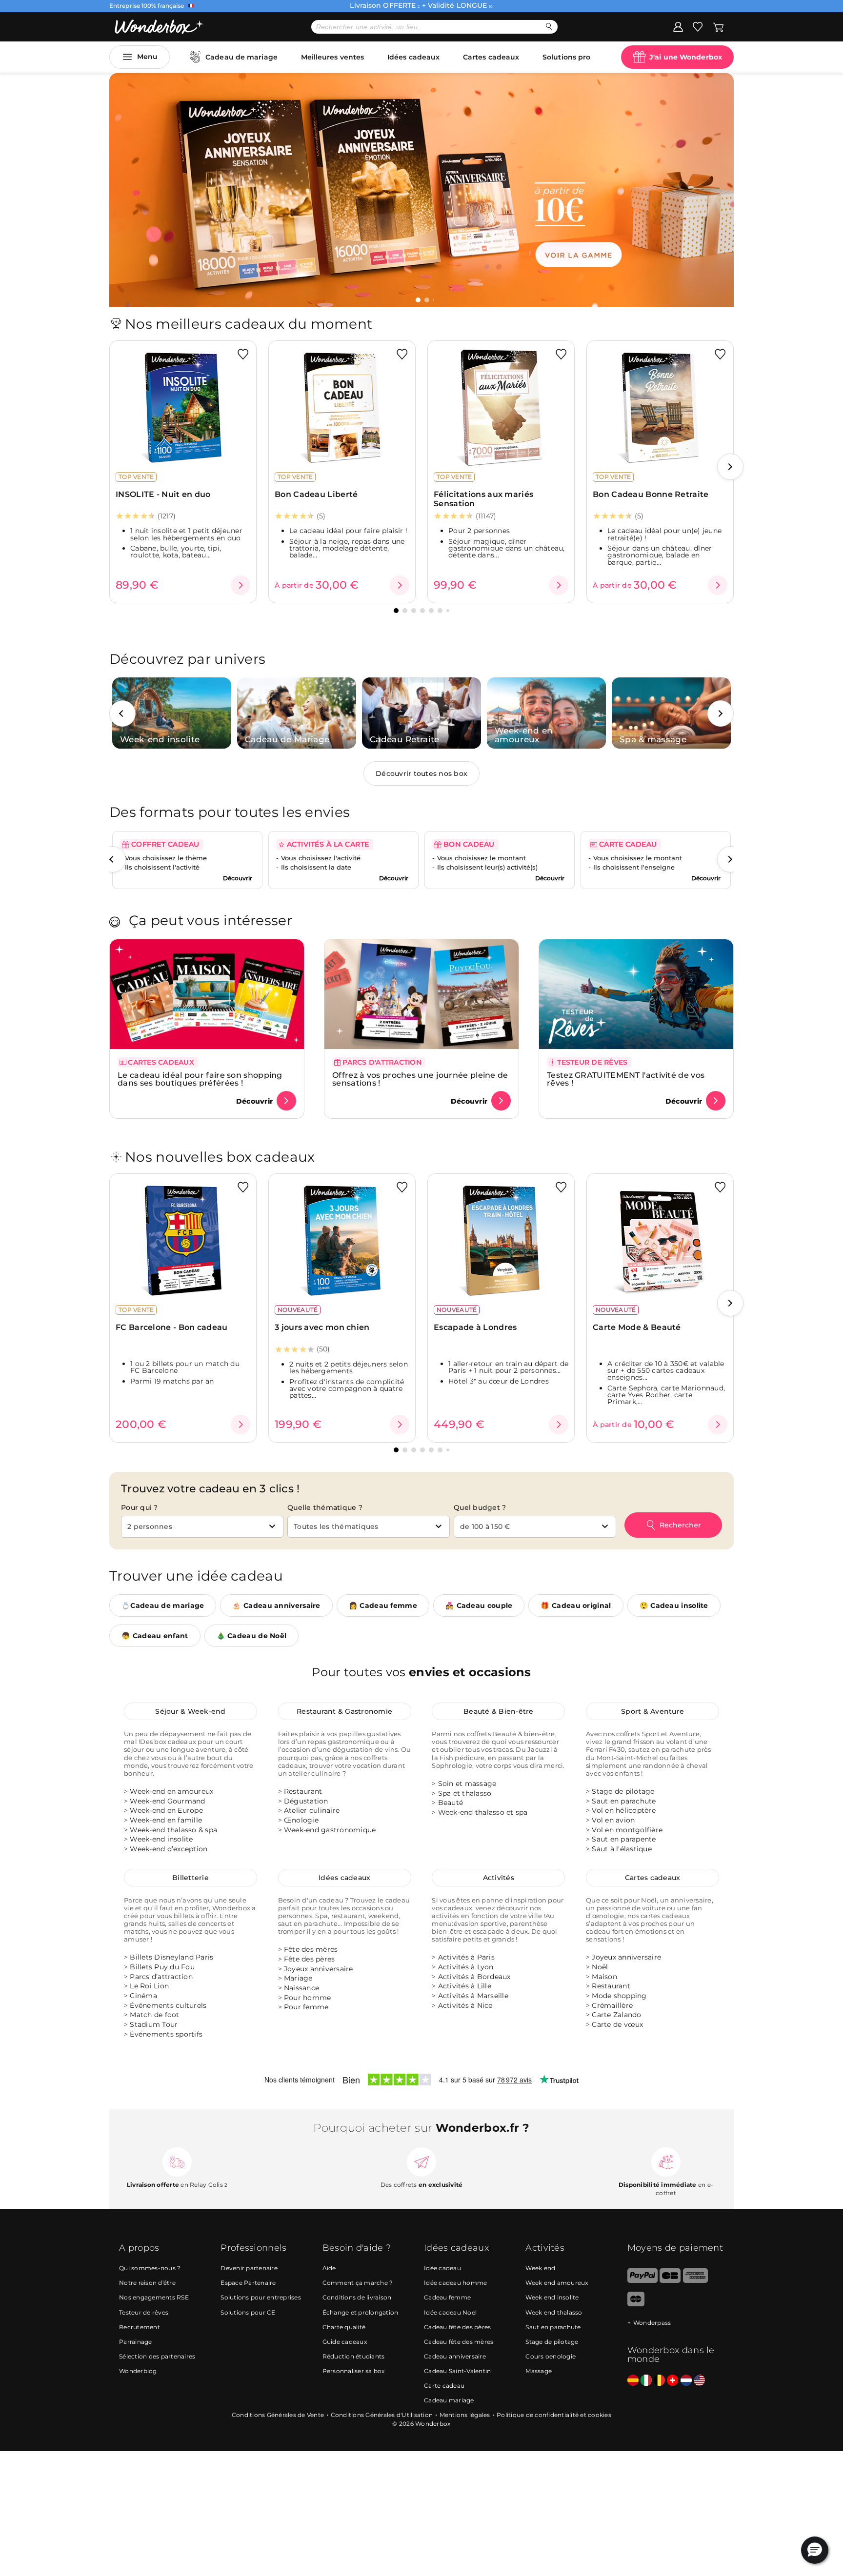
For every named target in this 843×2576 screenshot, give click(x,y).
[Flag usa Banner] (699, 2380)
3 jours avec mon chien (322, 1327)
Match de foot (154, 2015)
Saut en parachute (624, 1801)
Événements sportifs (166, 2034)
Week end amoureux (557, 2283)
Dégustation (306, 1801)
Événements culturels (168, 2005)
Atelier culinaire (312, 1811)
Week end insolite (552, 2297)
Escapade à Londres (475, 1327)
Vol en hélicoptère (624, 1811)
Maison (604, 1977)
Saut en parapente (624, 1840)
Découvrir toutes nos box (421, 773)
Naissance (301, 1988)
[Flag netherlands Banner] (686, 2380)
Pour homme (308, 1998)
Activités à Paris (466, 1958)
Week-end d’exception (169, 1849)
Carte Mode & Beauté (637, 1327)
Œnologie (301, 1820)
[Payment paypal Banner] (642, 2280)
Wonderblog (138, 2370)
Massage (539, 2370)
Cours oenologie (551, 2356)
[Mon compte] (678, 26)
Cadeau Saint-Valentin (457, 2370)
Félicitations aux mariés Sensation (483, 499)
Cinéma (143, 1996)
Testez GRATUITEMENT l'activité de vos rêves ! (626, 1079)
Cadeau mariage (449, 2400)
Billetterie (191, 1878)
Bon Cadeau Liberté (316, 494)
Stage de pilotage (623, 1791)
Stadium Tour (154, 2024)
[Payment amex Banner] (695, 2280)
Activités (499, 1878)
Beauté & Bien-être (499, 1711)
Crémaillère (612, 2005)
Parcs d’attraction (161, 1977)
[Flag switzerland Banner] (672, 2380)
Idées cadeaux (413, 57)
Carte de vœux (617, 2024)
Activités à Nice (465, 2005)
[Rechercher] (549, 27)
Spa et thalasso (465, 1793)
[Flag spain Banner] (633, 2380)
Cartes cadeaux (491, 57)
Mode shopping (619, 1996)
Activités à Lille (465, 1986)
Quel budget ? (480, 1507)
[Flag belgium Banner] (659, 2380)
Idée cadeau (442, 2268)
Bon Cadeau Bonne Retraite (651, 494)
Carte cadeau (444, 2385)
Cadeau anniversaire (455, 2356)
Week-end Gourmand (167, 1801)
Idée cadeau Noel (450, 2312)
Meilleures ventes (333, 57)
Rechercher (680, 1525)
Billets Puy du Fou (162, 1967)
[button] (419, 300)
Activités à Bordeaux (474, 1977)
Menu (147, 57)
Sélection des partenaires (157, 2356)
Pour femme (306, 2007)
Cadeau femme (447, 2297)
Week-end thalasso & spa (173, 1830)
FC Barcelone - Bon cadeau (172, 1327)
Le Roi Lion (149, 1986)
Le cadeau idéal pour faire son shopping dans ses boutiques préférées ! (200, 1079)
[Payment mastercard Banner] (636, 2304)
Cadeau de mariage (241, 57)
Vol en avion (613, 1820)
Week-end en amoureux (171, 1791)
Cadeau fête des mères (459, 2341)
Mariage (298, 1979)
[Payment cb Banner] (670, 2280)
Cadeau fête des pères (457, 2327)
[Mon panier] (718, 26)
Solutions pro (566, 57)
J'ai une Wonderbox (686, 57)
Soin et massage (467, 1783)
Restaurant (303, 1791)
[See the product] (241, 585)
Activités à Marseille (473, 1996)
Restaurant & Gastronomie (344, 1711)
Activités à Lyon (466, 1967)
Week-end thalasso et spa (483, 1812)
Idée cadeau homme (455, 2283)
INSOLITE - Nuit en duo (163, 494)
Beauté (451, 1803)
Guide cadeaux (345, 2341)
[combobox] (202, 1527)
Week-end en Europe (166, 1811)
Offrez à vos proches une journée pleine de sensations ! (420, 1079)
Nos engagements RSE (154, 2297)
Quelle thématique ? (325, 1507)
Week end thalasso (554, 2312)
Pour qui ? (140, 1507)
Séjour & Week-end (190, 1711)
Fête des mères (311, 1950)
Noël (600, 1967)
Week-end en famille (166, 1820)
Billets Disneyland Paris (171, 1958)
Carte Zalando (616, 2015)
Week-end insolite (161, 1840)
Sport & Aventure (652, 1711)
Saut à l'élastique (622, 1849)
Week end (540, 2268)
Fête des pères (310, 1959)
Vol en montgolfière (627, 1830)
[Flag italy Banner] (646, 2380)
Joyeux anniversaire (319, 1969)
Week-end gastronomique (330, 1830)
